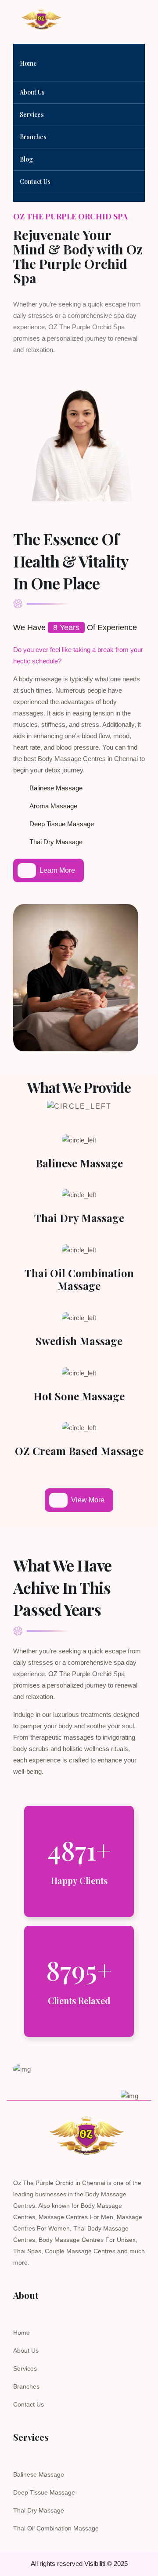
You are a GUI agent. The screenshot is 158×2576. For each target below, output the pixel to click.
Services (32, 115)
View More (88, 1500)
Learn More (57, 870)
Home (22, 2333)
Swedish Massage (79, 1341)
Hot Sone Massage (79, 1396)
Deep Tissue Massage (44, 2492)
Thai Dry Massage (79, 1218)
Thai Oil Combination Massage (79, 1279)
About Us (32, 92)
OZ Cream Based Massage (79, 1451)
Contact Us (29, 2404)
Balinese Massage (79, 1163)
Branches (33, 137)
